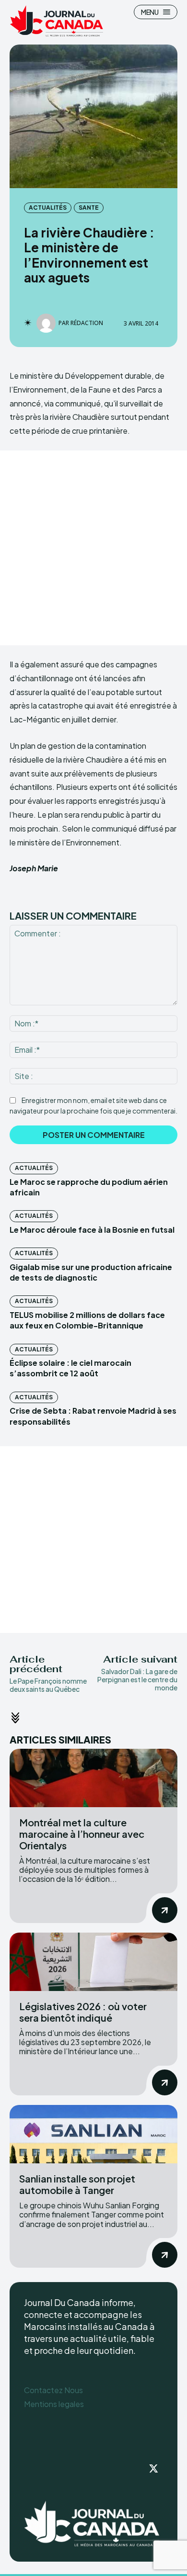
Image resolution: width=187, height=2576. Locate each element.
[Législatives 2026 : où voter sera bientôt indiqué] (93, 1962)
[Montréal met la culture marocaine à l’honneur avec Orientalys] (93, 1778)
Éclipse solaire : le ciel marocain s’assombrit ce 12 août (70, 1368)
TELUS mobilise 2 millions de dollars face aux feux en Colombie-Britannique (87, 1320)
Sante (89, 208)
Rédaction (87, 323)
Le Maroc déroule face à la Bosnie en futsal (92, 1230)
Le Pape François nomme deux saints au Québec (48, 1685)
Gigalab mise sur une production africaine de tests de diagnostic (91, 1272)
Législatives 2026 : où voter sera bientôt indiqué (83, 2012)
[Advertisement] (93, 548)
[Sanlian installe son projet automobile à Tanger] (93, 2134)
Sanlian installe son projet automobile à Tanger (77, 2184)
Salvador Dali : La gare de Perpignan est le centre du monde (137, 1679)
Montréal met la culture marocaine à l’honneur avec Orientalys (82, 1834)
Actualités (48, 208)
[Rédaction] (47, 323)
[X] (153, 2469)
